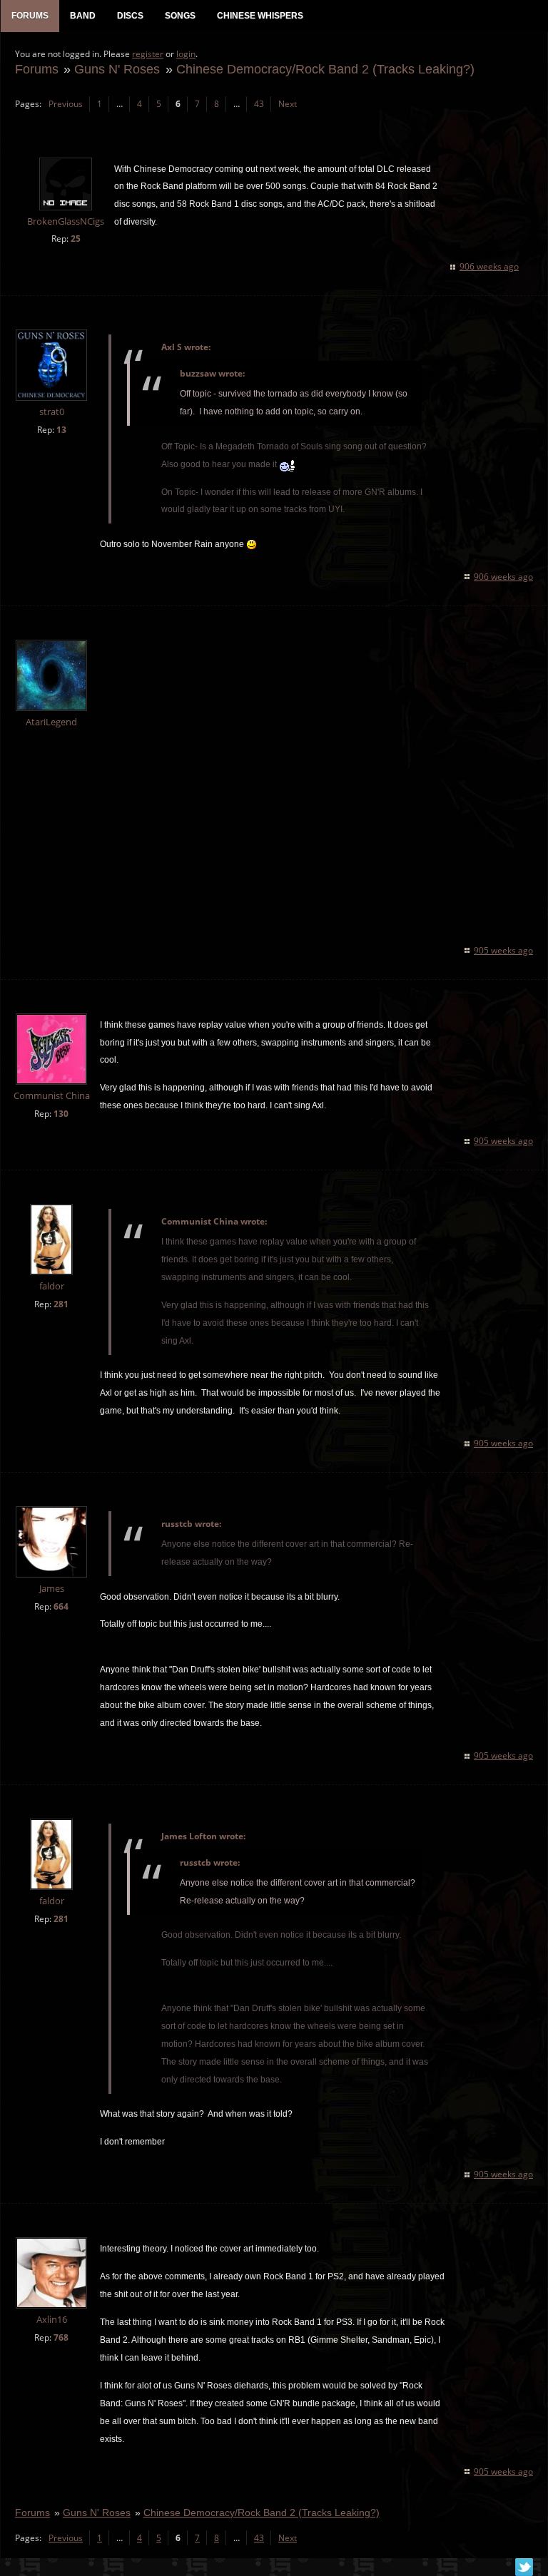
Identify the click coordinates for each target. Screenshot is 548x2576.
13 (61, 430)
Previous (66, 104)
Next (288, 104)
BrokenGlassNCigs (66, 221)
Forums (37, 69)
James (52, 1589)
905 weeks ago (503, 950)
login (186, 54)
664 (61, 1606)
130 (61, 1114)
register (148, 54)
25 (76, 239)
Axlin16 (52, 2320)
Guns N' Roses (117, 69)
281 (61, 1304)
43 (259, 104)
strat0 (52, 412)
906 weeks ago (489, 266)
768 (61, 2337)
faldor (52, 1286)
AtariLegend (51, 722)
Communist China (52, 1096)
